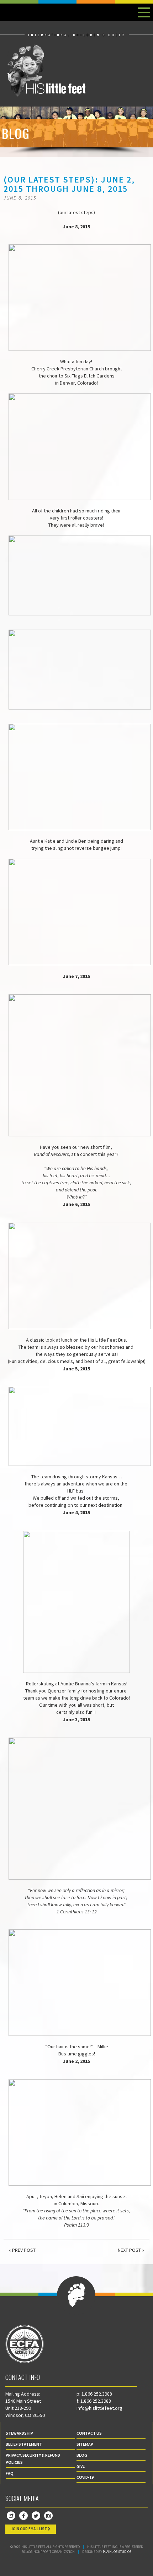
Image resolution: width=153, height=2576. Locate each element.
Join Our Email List (29, 2529)
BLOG (82, 2455)
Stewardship (19, 2433)
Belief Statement (24, 2444)
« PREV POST (22, 2250)
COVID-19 (85, 2477)
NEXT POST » (131, 2250)
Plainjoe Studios (117, 2552)
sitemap (85, 2444)
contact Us (89, 2433)
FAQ (10, 2473)
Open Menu (144, 12)
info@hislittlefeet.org (99, 2408)
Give (81, 2466)
